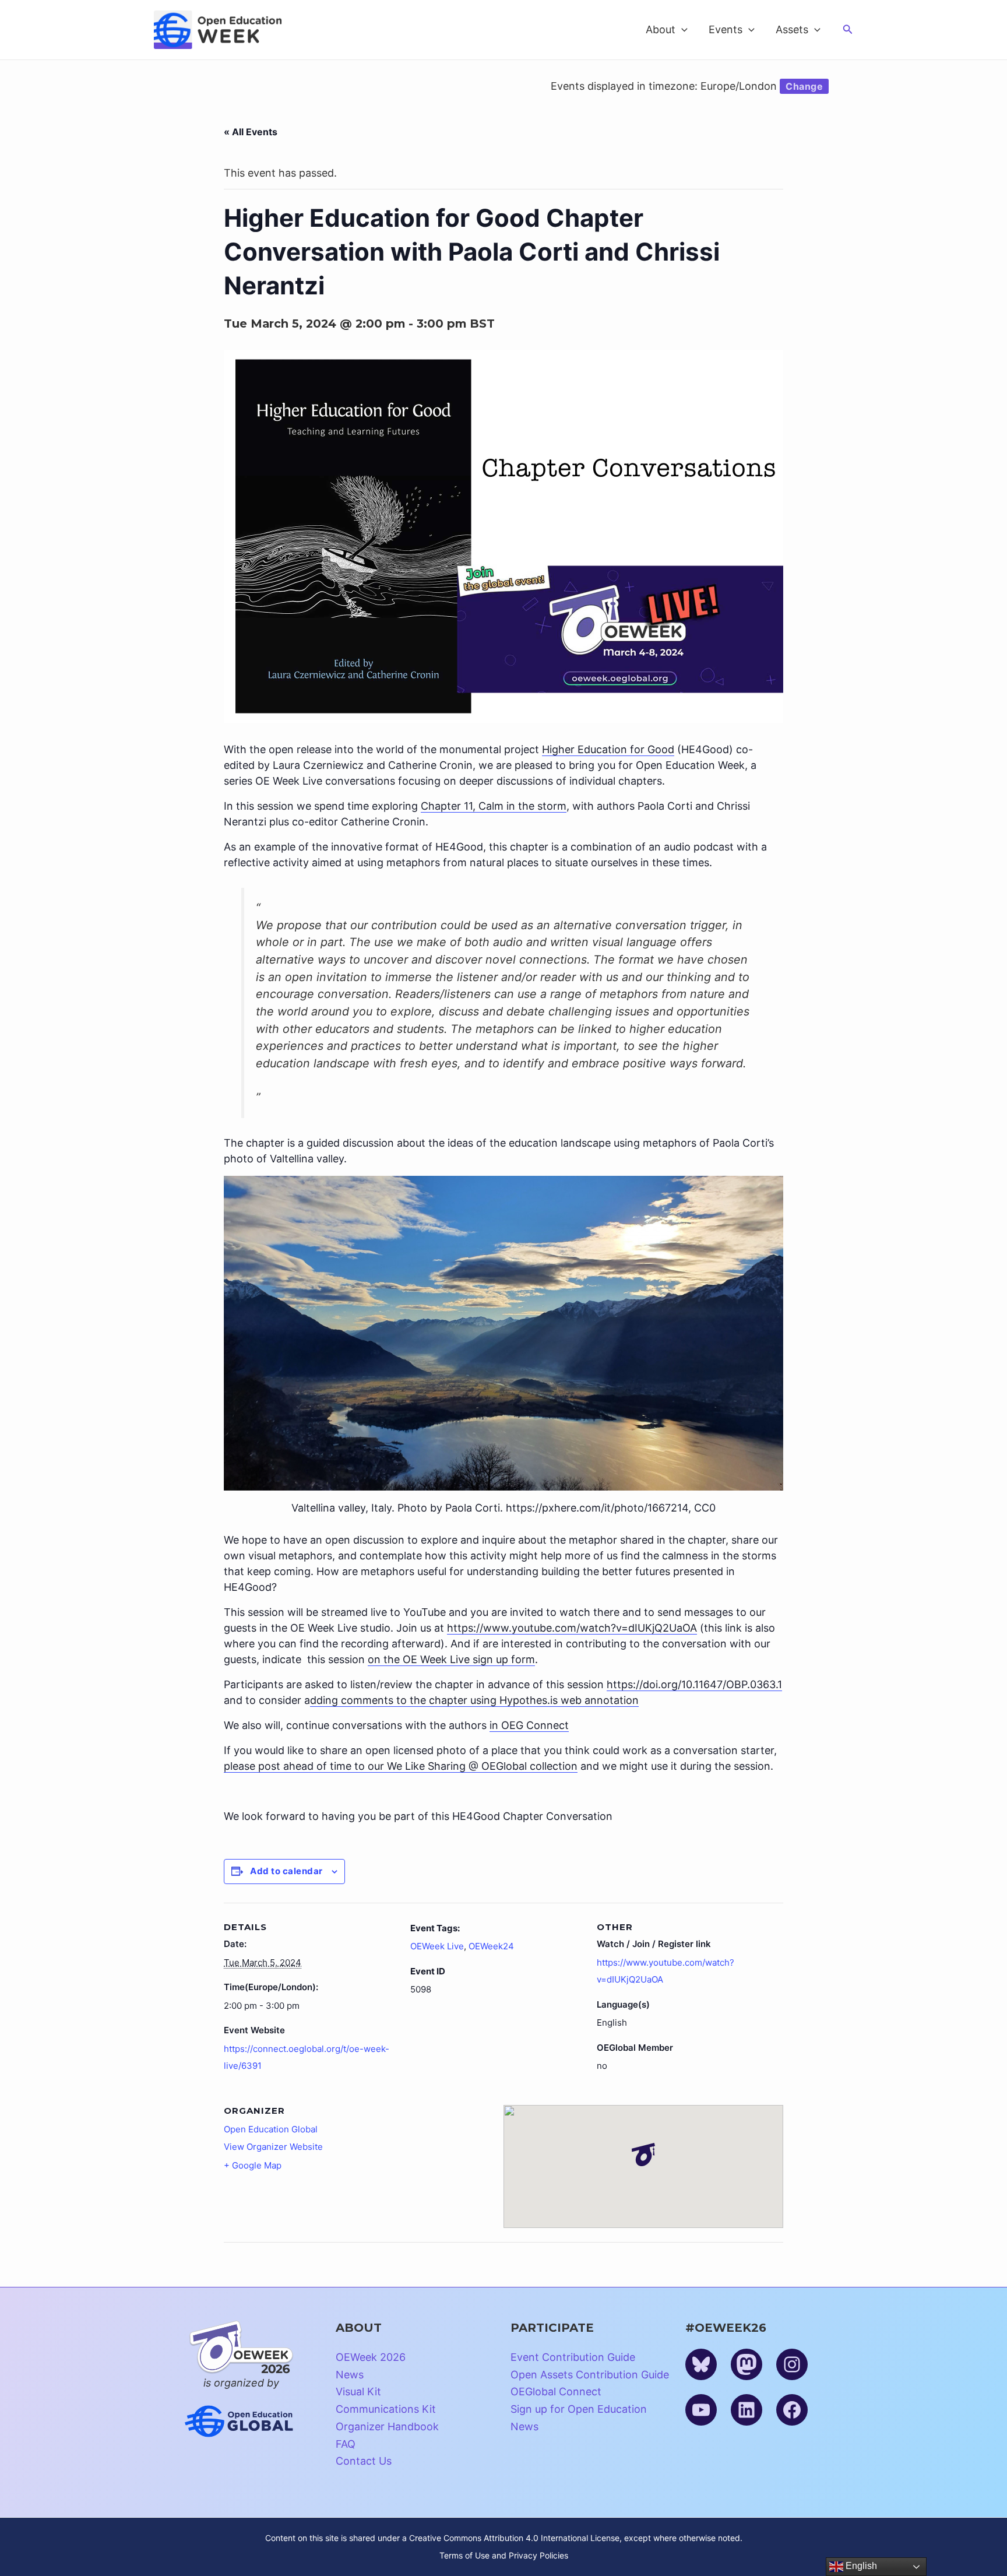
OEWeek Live (437, 1946)
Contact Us (364, 2461)
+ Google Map (253, 2165)
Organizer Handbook (387, 2426)
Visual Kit (358, 2392)
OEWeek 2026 (371, 2357)
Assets (792, 29)
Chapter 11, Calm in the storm (494, 806)
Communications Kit (386, 2409)
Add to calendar (286, 1871)
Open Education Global (271, 2129)
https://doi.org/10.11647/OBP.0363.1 (694, 1684)
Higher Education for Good (608, 749)
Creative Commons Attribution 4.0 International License (514, 2538)
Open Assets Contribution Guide (590, 2375)
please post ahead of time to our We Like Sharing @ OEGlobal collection (401, 1766)
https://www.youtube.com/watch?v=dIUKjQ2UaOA (572, 1628)
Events (726, 29)
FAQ (346, 2444)
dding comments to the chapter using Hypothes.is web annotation (474, 1700)
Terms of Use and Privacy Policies (504, 2555)
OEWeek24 (491, 1946)
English (860, 2566)
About (661, 29)
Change (804, 86)
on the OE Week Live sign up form (451, 1659)
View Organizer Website (273, 2147)
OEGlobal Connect (556, 2392)
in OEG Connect (529, 1725)
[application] (682, 30)
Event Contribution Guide (573, 2357)
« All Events (251, 132)
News (350, 2375)
